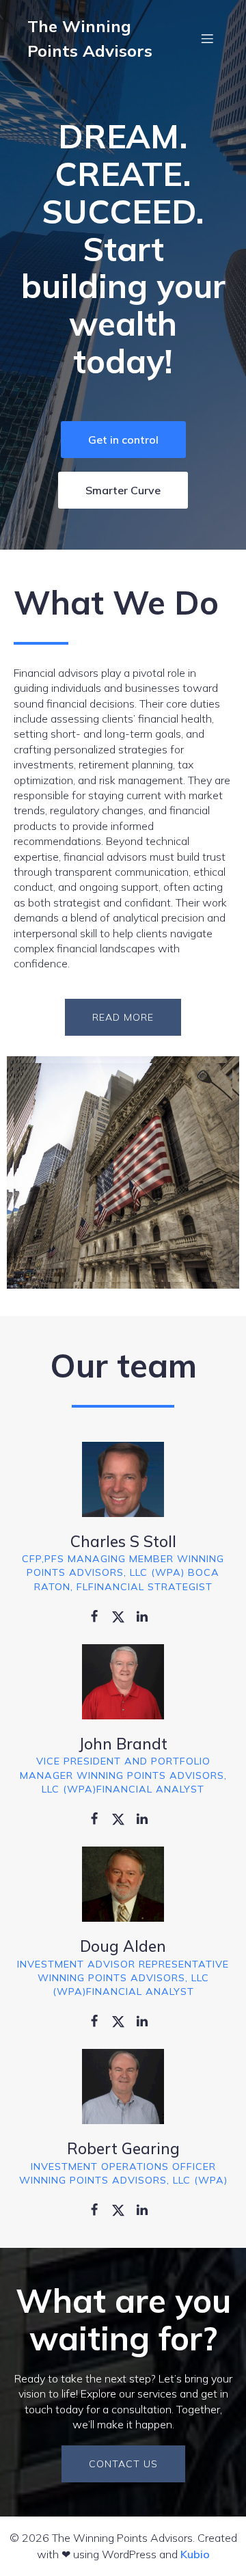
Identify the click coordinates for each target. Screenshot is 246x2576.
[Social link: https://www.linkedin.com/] (147, 1615)
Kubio (195, 2554)
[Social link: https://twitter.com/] (123, 1615)
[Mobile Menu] (207, 38)
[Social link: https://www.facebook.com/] (99, 1615)
